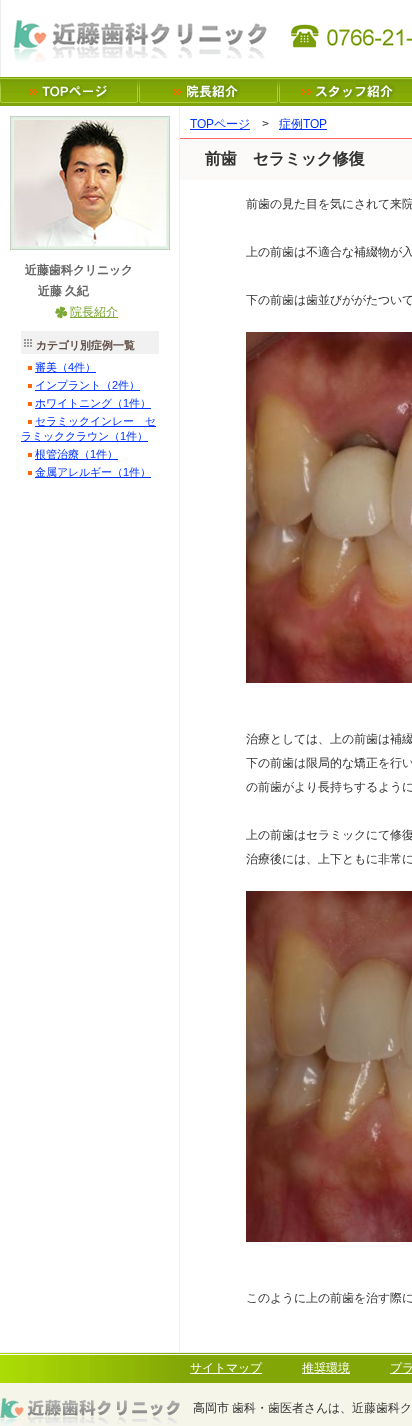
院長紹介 (94, 312)
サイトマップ (226, 1368)
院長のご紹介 (209, 91)
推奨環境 (326, 1368)
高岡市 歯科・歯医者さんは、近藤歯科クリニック (69, 91)
